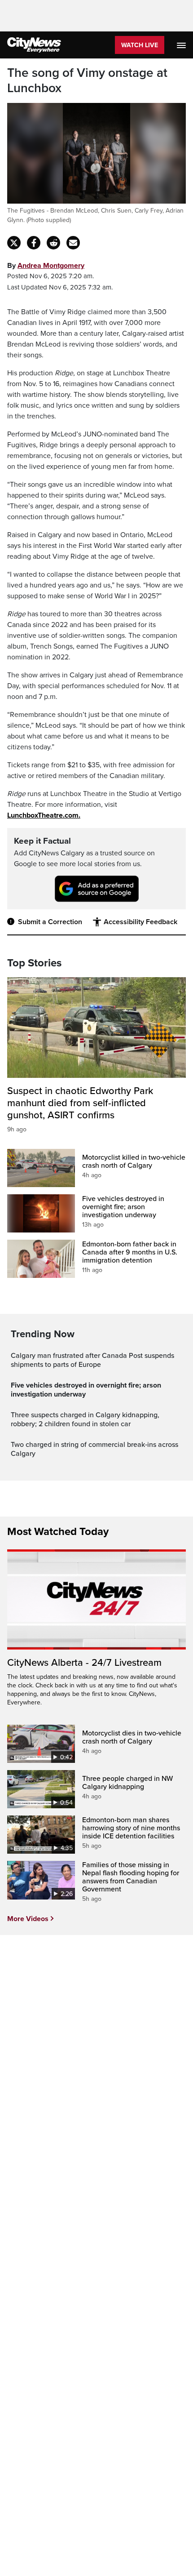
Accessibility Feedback (140, 922)
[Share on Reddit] (53, 243)
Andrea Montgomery (51, 266)
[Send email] (73, 243)
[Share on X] (14, 243)
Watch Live (140, 45)
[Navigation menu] (182, 45)
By (46, 266)
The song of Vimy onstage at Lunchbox (87, 81)
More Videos (28, 1919)
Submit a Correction (50, 922)
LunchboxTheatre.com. (44, 815)
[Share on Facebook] (34, 243)
